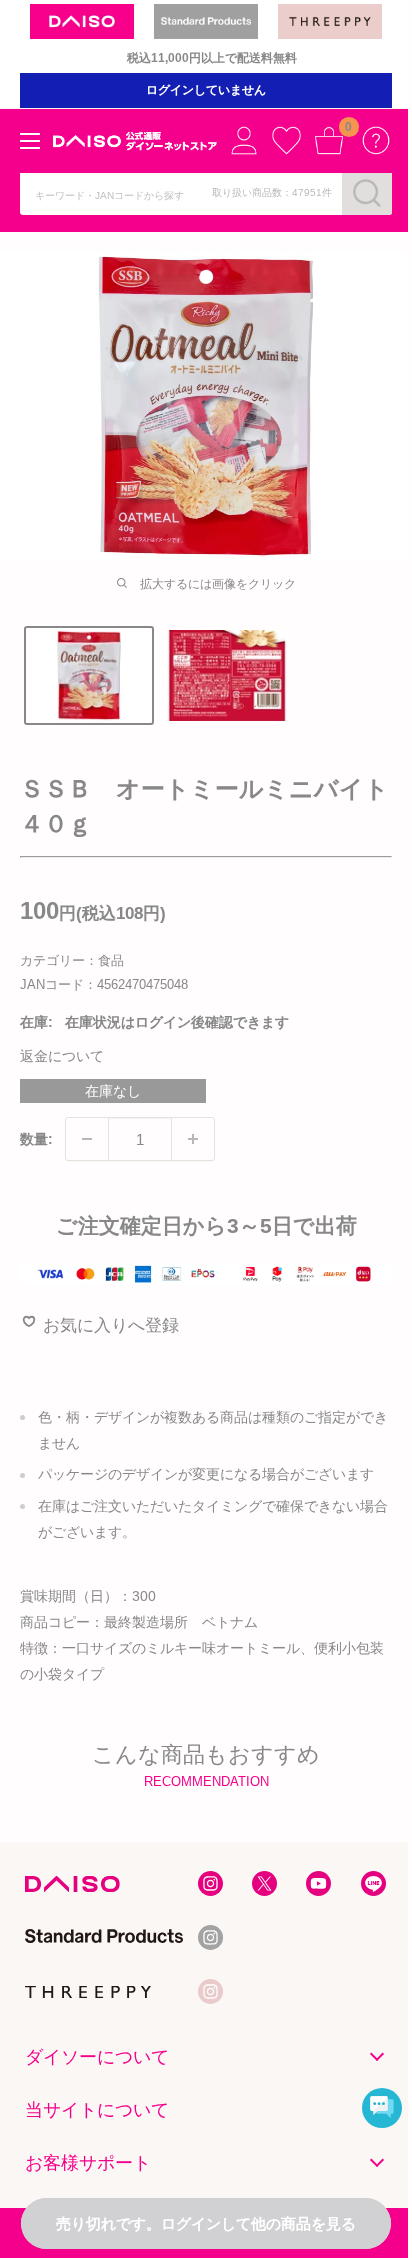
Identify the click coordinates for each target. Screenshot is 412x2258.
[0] (329, 140)
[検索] (367, 193)
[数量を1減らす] (87, 1139)
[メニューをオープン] (30, 141)
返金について (62, 1056)
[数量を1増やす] (193, 1139)
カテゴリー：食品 (72, 960)
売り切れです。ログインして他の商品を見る (206, 2223)
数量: (36, 1139)
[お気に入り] (286, 140)
